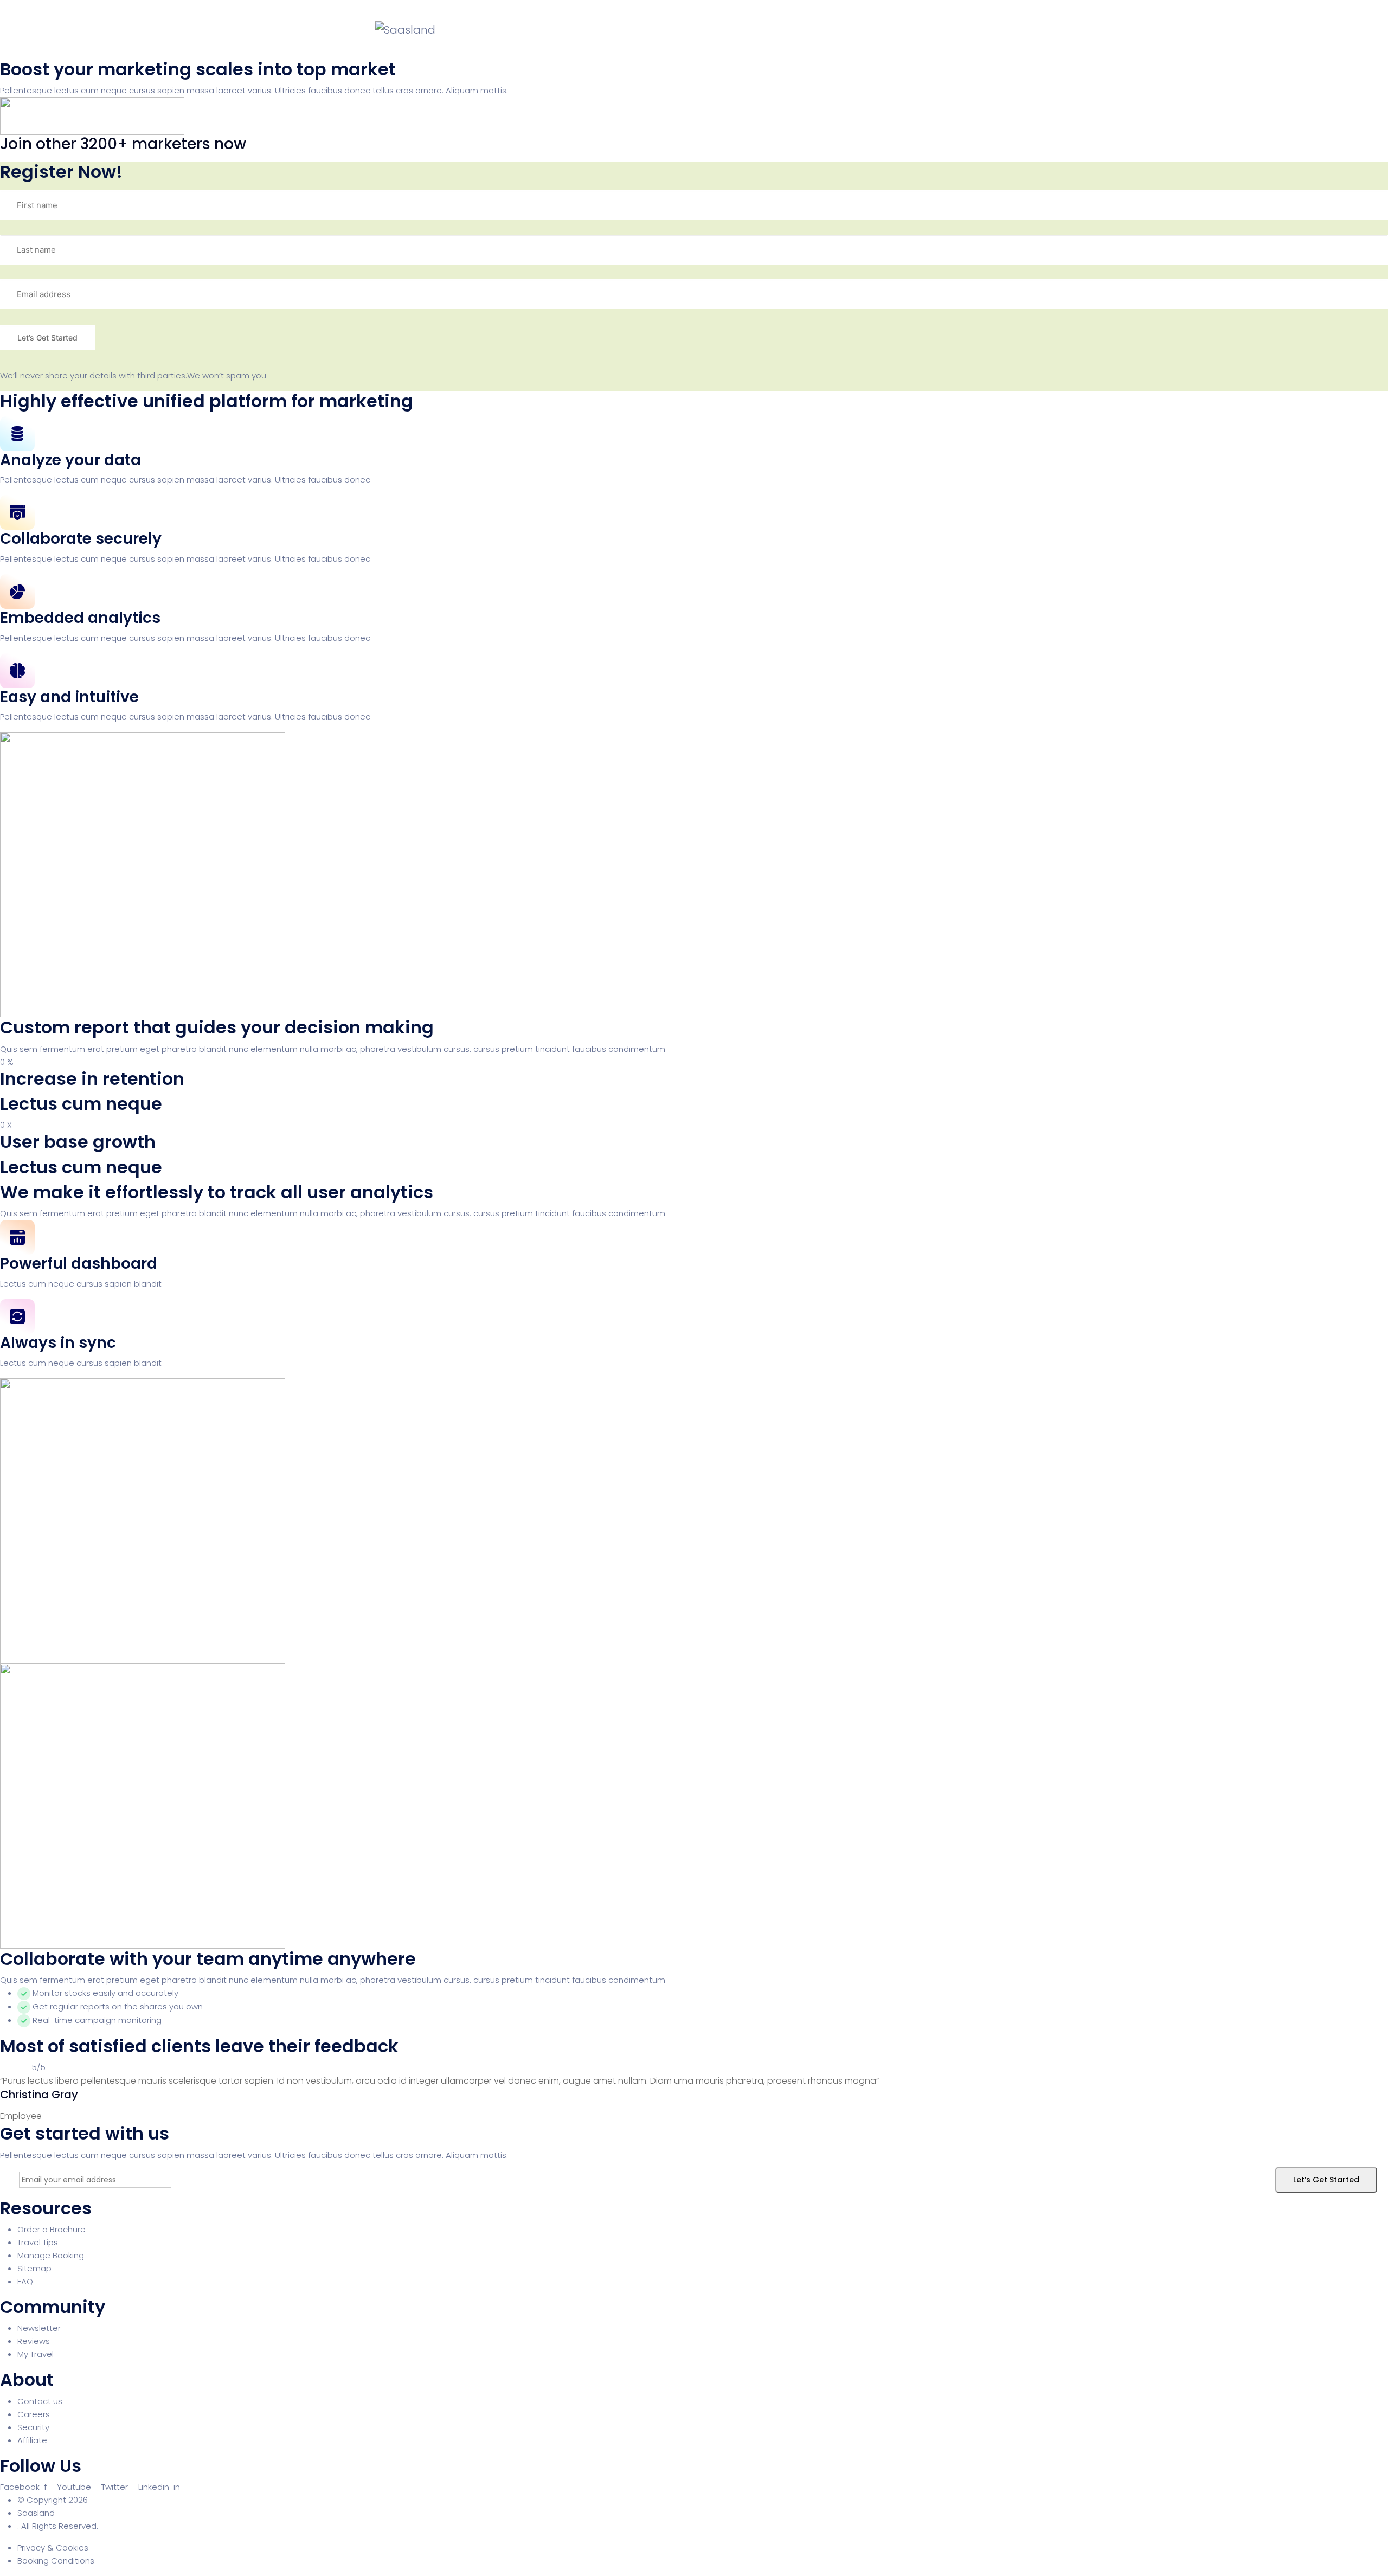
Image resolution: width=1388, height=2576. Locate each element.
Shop (782, 30)
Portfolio (686, 30)
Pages (630, 30)
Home (580, 30)
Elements (836, 30)
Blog (737, 30)
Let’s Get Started (1326, 2180)
